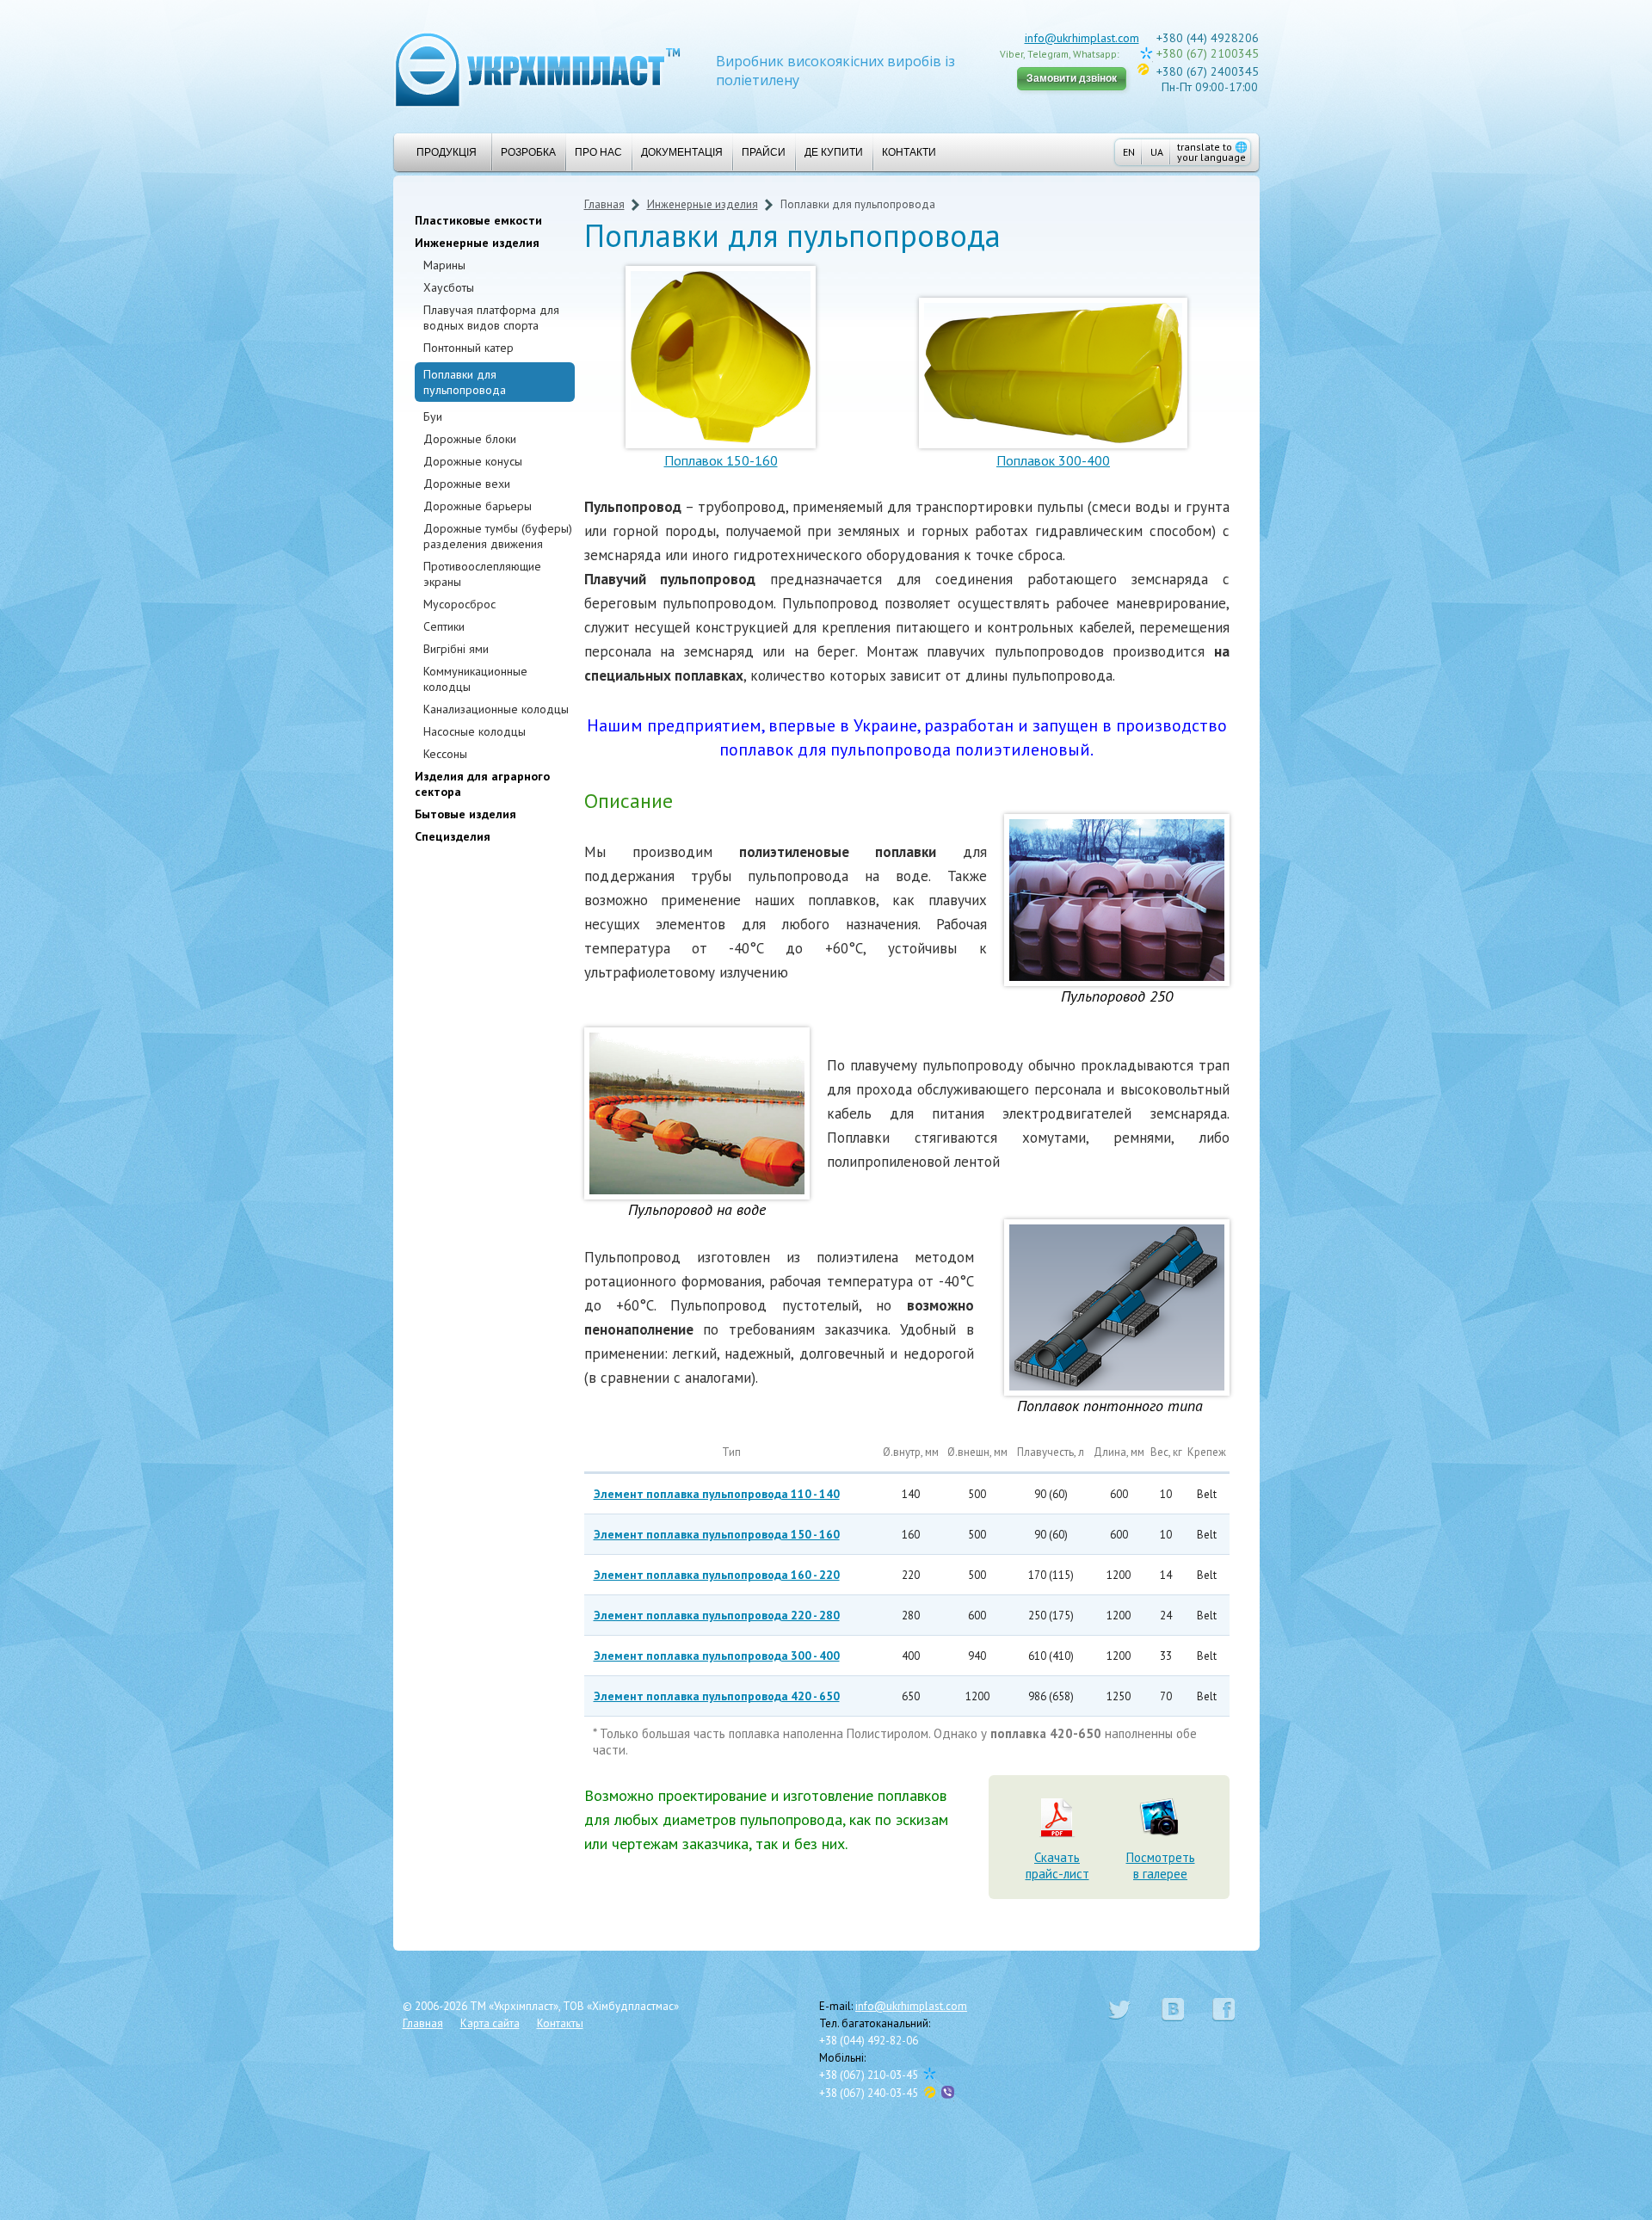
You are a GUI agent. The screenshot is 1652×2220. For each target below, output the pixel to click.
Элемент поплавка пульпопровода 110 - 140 (717, 1494)
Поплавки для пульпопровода (465, 382)
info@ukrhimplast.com (1082, 38)
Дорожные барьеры (478, 506)
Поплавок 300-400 (1053, 460)
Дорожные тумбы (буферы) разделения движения (498, 536)
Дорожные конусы (473, 461)
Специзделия (453, 836)
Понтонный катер (468, 348)
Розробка (528, 152)
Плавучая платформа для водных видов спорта (491, 318)
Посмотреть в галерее (1161, 1865)
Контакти (909, 152)
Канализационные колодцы (496, 709)
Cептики (444, 626)
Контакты (560, 2023)
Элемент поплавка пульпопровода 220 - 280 (717, 1615)
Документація (682, 152)
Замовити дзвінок (1072, 78)
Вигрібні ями (456, 649)
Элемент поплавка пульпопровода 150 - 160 (717, 1534)
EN (1129, 152)
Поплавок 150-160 (721, 460)
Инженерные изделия (477, 243)
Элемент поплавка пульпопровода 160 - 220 (717, 1575)
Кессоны (445, 754)
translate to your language (1212, 152)
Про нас (598, 152)
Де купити (834, 152)
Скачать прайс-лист (1057, 1865)
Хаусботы (449, 287)
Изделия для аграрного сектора (482, 784)
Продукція (447, 152)
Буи (433, 416)
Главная (604, 204)
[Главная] (538, 68)
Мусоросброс (459, 604)
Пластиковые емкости (478, 220)
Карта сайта (490, 2023)
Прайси (764, 152)
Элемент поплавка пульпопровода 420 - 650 (717, 1696)
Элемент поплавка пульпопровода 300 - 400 (717, 1656)
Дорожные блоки (470, 439)
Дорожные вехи (467, 484)
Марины (444, 265)
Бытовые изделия (465, 814)
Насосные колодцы (475, 731)
